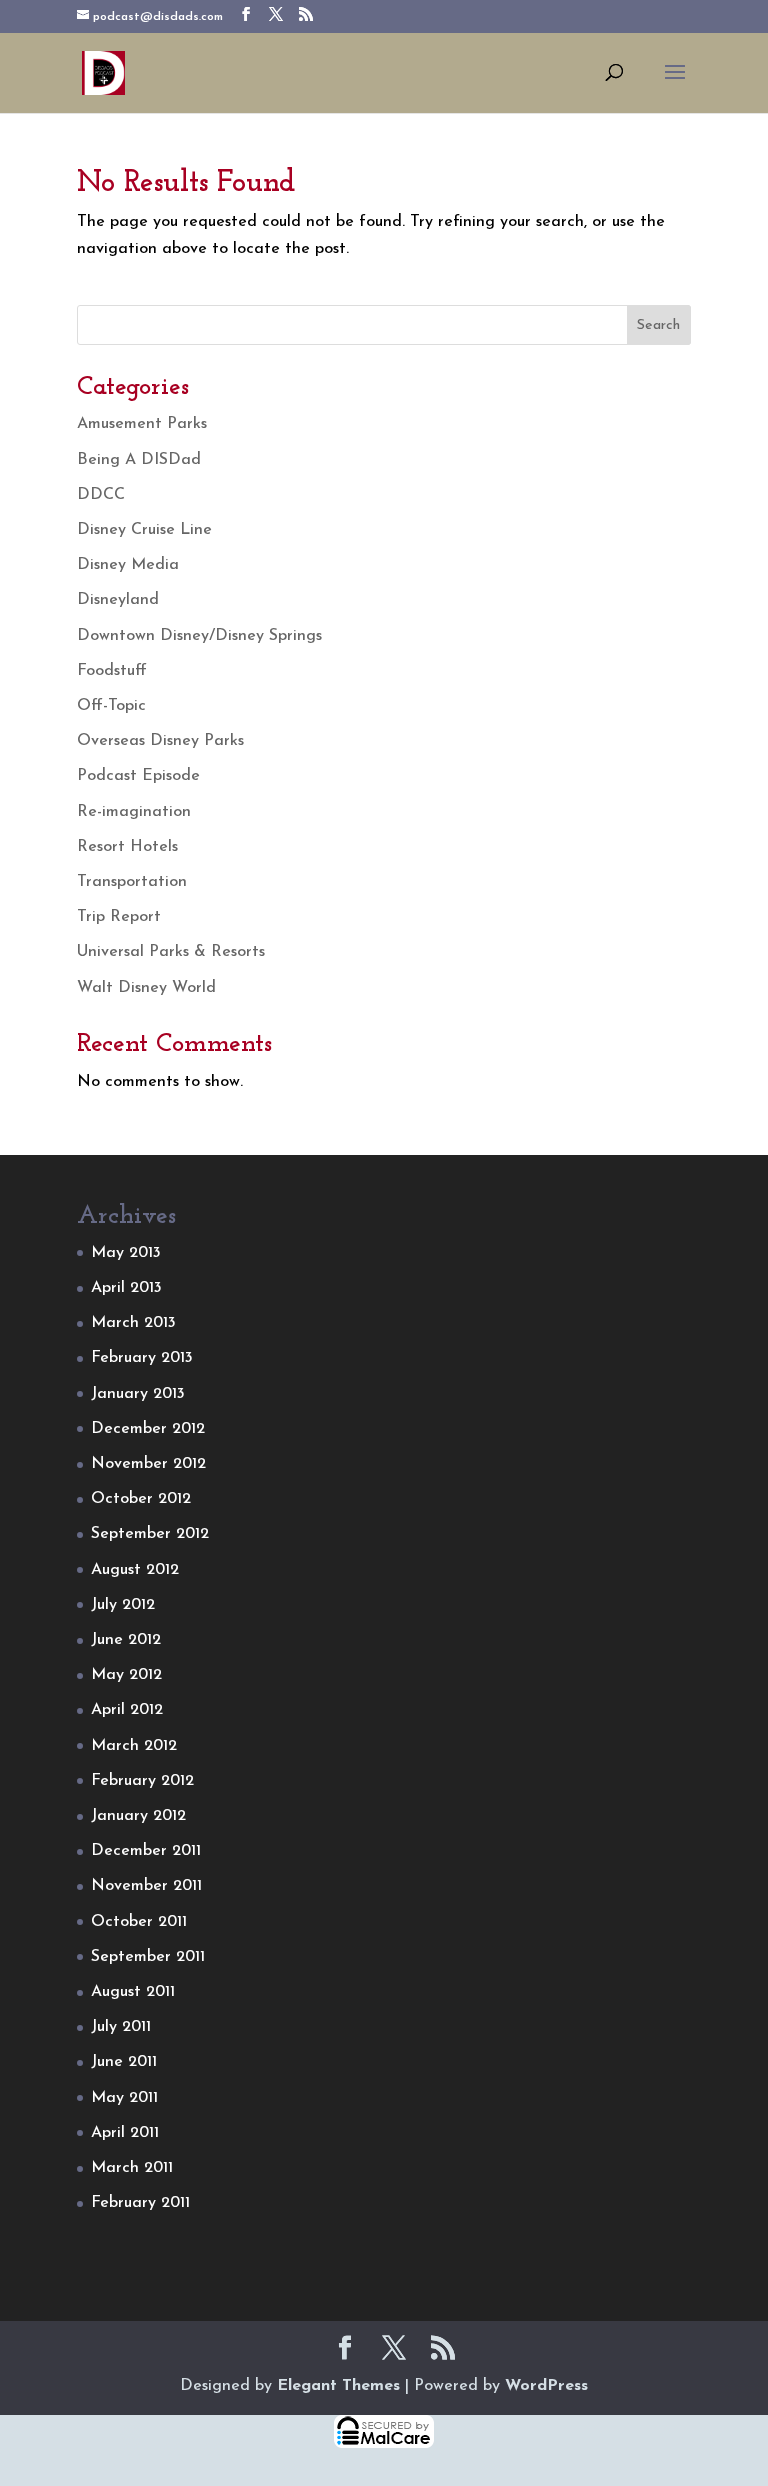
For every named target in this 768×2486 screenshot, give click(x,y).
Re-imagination (134, 812)
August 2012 (135, 1570)
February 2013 (142, 1358)
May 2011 (124, 2098)
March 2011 (132, 2168)
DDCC (101, 495)
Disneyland (118, 600)
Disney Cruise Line (144, 530)
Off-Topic (111, 706)
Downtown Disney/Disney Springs (199, 636)
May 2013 (126, 1253)
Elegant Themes (338, 2386)
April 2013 (126, 1288)
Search (658, 325)
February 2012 (142, 1781)
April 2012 (127, 1710)
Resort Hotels (127, 847)
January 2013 (138, 1394)
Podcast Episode (138, 776)
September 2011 (148, 1957)
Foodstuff (112, 671)
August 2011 (133, 1992)
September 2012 (150, 1534)
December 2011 (146, 1851)
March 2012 (134, 1746)
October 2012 (141, 1499)
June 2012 (126, 1640)
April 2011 (125, 2133)
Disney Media (128, 565)
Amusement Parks (142, 424)
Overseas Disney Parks (160, 741)
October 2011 (139, 1922)
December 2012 (148, 1429)
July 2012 (123, 1605)
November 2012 (148, 1464)
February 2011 (140, 2203)
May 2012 (126, 1675)
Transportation (132, 882)
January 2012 (138, 1816)
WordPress (546, 2386)
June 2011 (124, 2062)
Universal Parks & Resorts (171, 952)
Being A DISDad (139, 460)
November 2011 (146, 1886)
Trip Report (119, 917)
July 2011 (121, 2027)
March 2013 (133, 1323)
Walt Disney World (146, 988)
